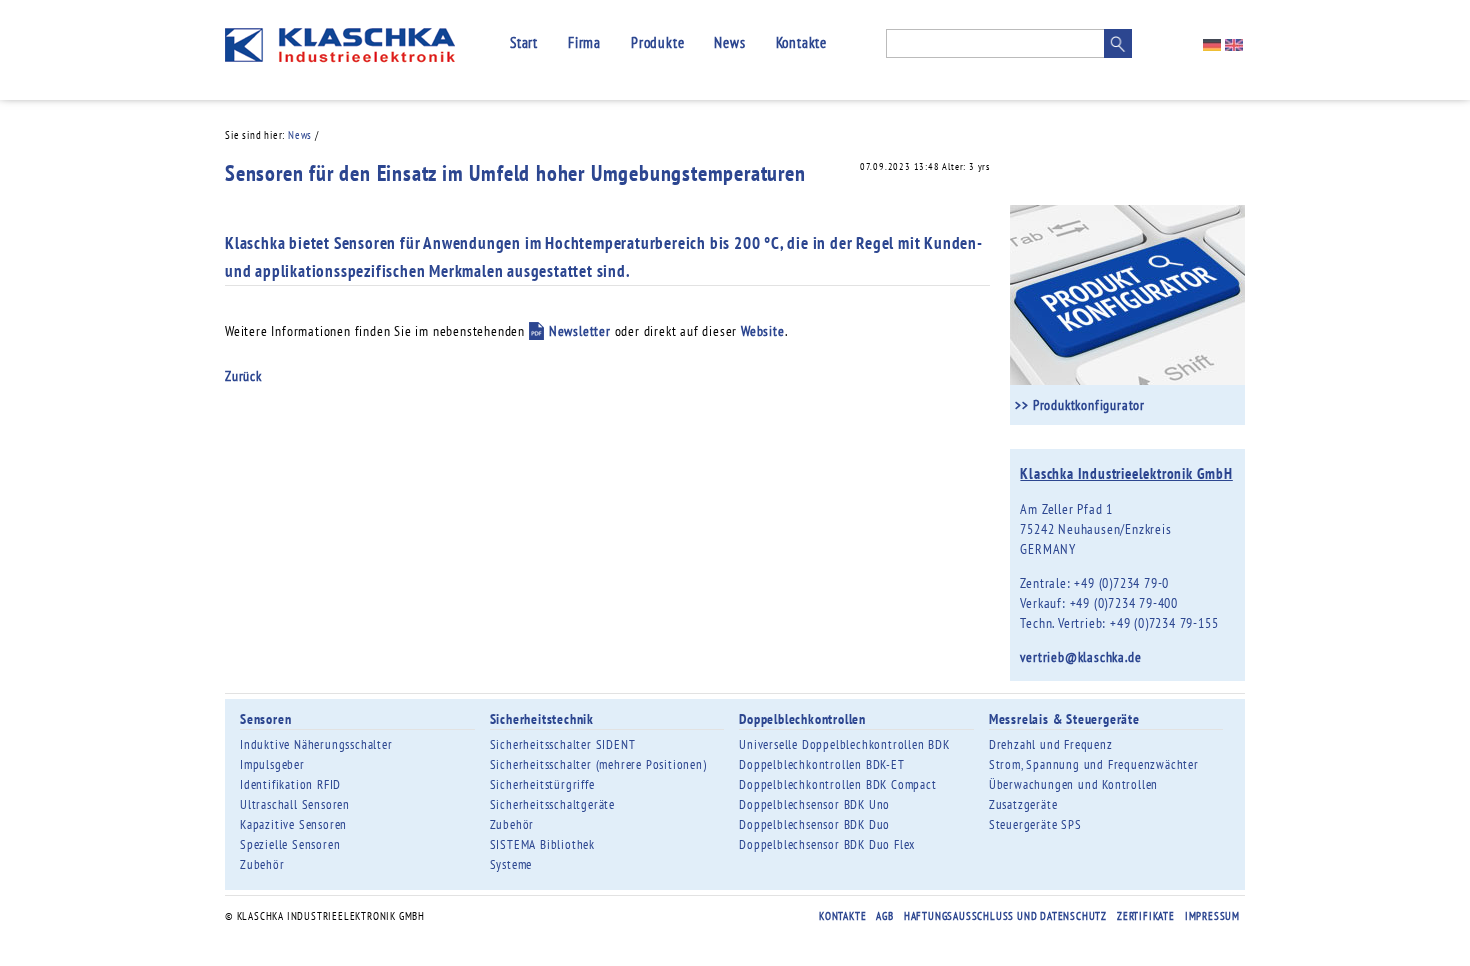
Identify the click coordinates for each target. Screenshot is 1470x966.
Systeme (511, 864)
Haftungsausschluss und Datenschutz (1005, 916)
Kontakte (801, 42)
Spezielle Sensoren (290, 844)
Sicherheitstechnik (542, 719)
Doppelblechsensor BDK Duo (814, 824)
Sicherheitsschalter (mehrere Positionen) (598, 764)
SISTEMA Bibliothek (542, 844)
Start (524, 42)
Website (763, 331)
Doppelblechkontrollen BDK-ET (821, 764)
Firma (584, 42)
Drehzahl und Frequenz (1051, 744)
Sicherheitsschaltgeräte (552, 804)
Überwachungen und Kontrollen (1073, 784)
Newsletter (580, 331)
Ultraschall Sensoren (295, 804)
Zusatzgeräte (1023, 804)
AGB (884, 916)
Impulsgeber (272, 764)
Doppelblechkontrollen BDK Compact (837, 784)
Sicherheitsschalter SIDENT (563, 744)
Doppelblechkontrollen (802, 719)
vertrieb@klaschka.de (1080, 657)
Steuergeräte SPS (1035, 824)
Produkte (657, 42)
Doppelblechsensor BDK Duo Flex (827, 844)
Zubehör (262, 864)
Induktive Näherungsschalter (316, 744)
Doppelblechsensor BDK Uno (814, 804)
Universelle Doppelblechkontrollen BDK (844, 744)
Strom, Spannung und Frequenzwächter (1094, 764)
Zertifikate (1146, 916)
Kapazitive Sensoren (293, 824)
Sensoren (265, 719)
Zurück (243, 376)
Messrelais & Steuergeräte (1064, 719)
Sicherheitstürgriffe (542, 784)
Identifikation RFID (290, 784)
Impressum (1212, 916)
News (729, 42)
